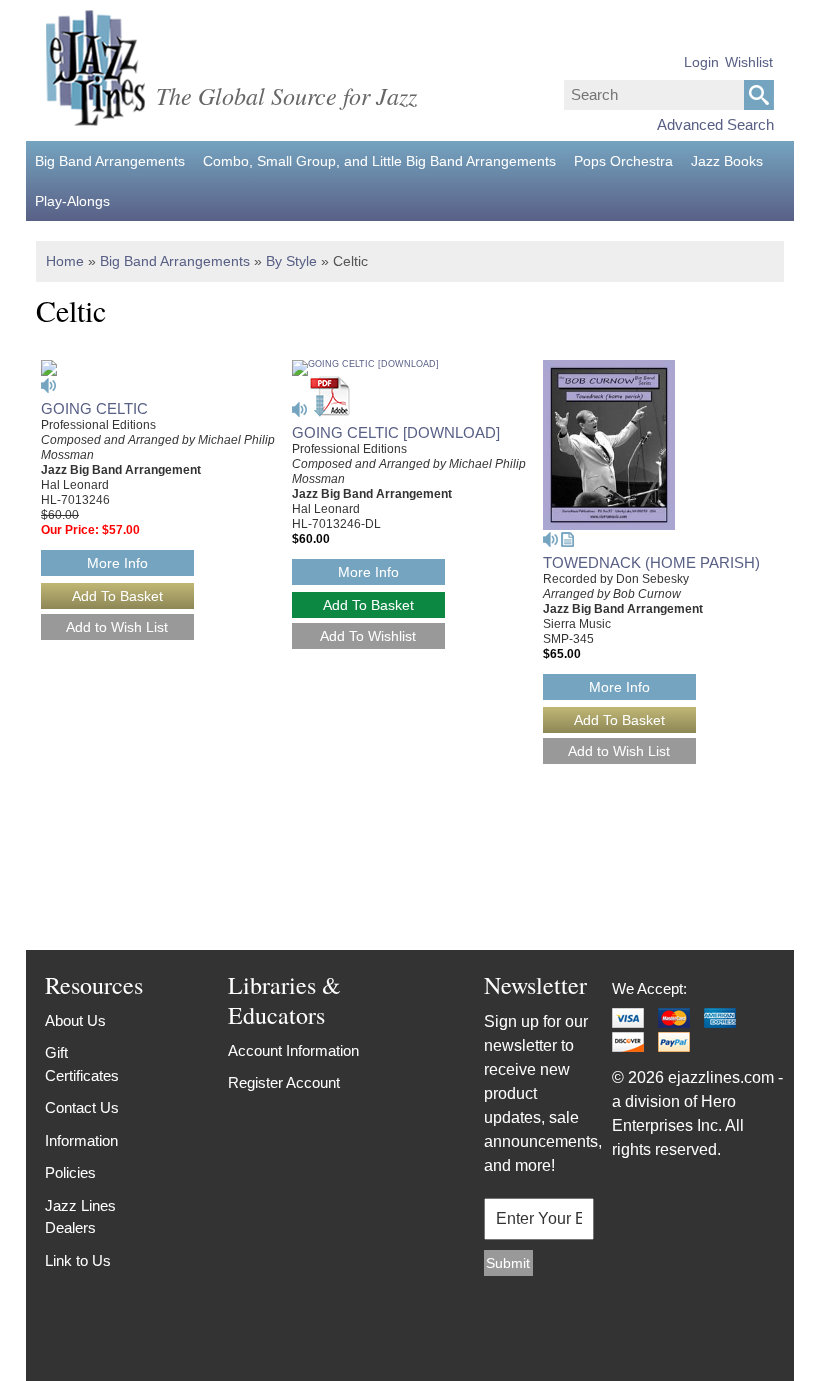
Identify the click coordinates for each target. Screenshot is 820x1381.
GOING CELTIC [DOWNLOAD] (396, 432)
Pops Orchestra (623, 161)
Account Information (293, 1050)
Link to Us (78, 1260)
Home (65, 261)
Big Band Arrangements (110, 161)
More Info (117, 563)
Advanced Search (715, 124)
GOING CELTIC (94, 408)
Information (81, 1140)
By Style (291, 261)
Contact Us (82, 1107)
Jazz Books (727, 161)
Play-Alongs (72, 201)
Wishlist (749, 62)
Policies (70, 1172)
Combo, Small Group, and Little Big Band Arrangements (379, 161)
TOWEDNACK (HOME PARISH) (651, 562)
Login (701, 62)
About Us (75, 1020)
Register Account (284, 1082)
